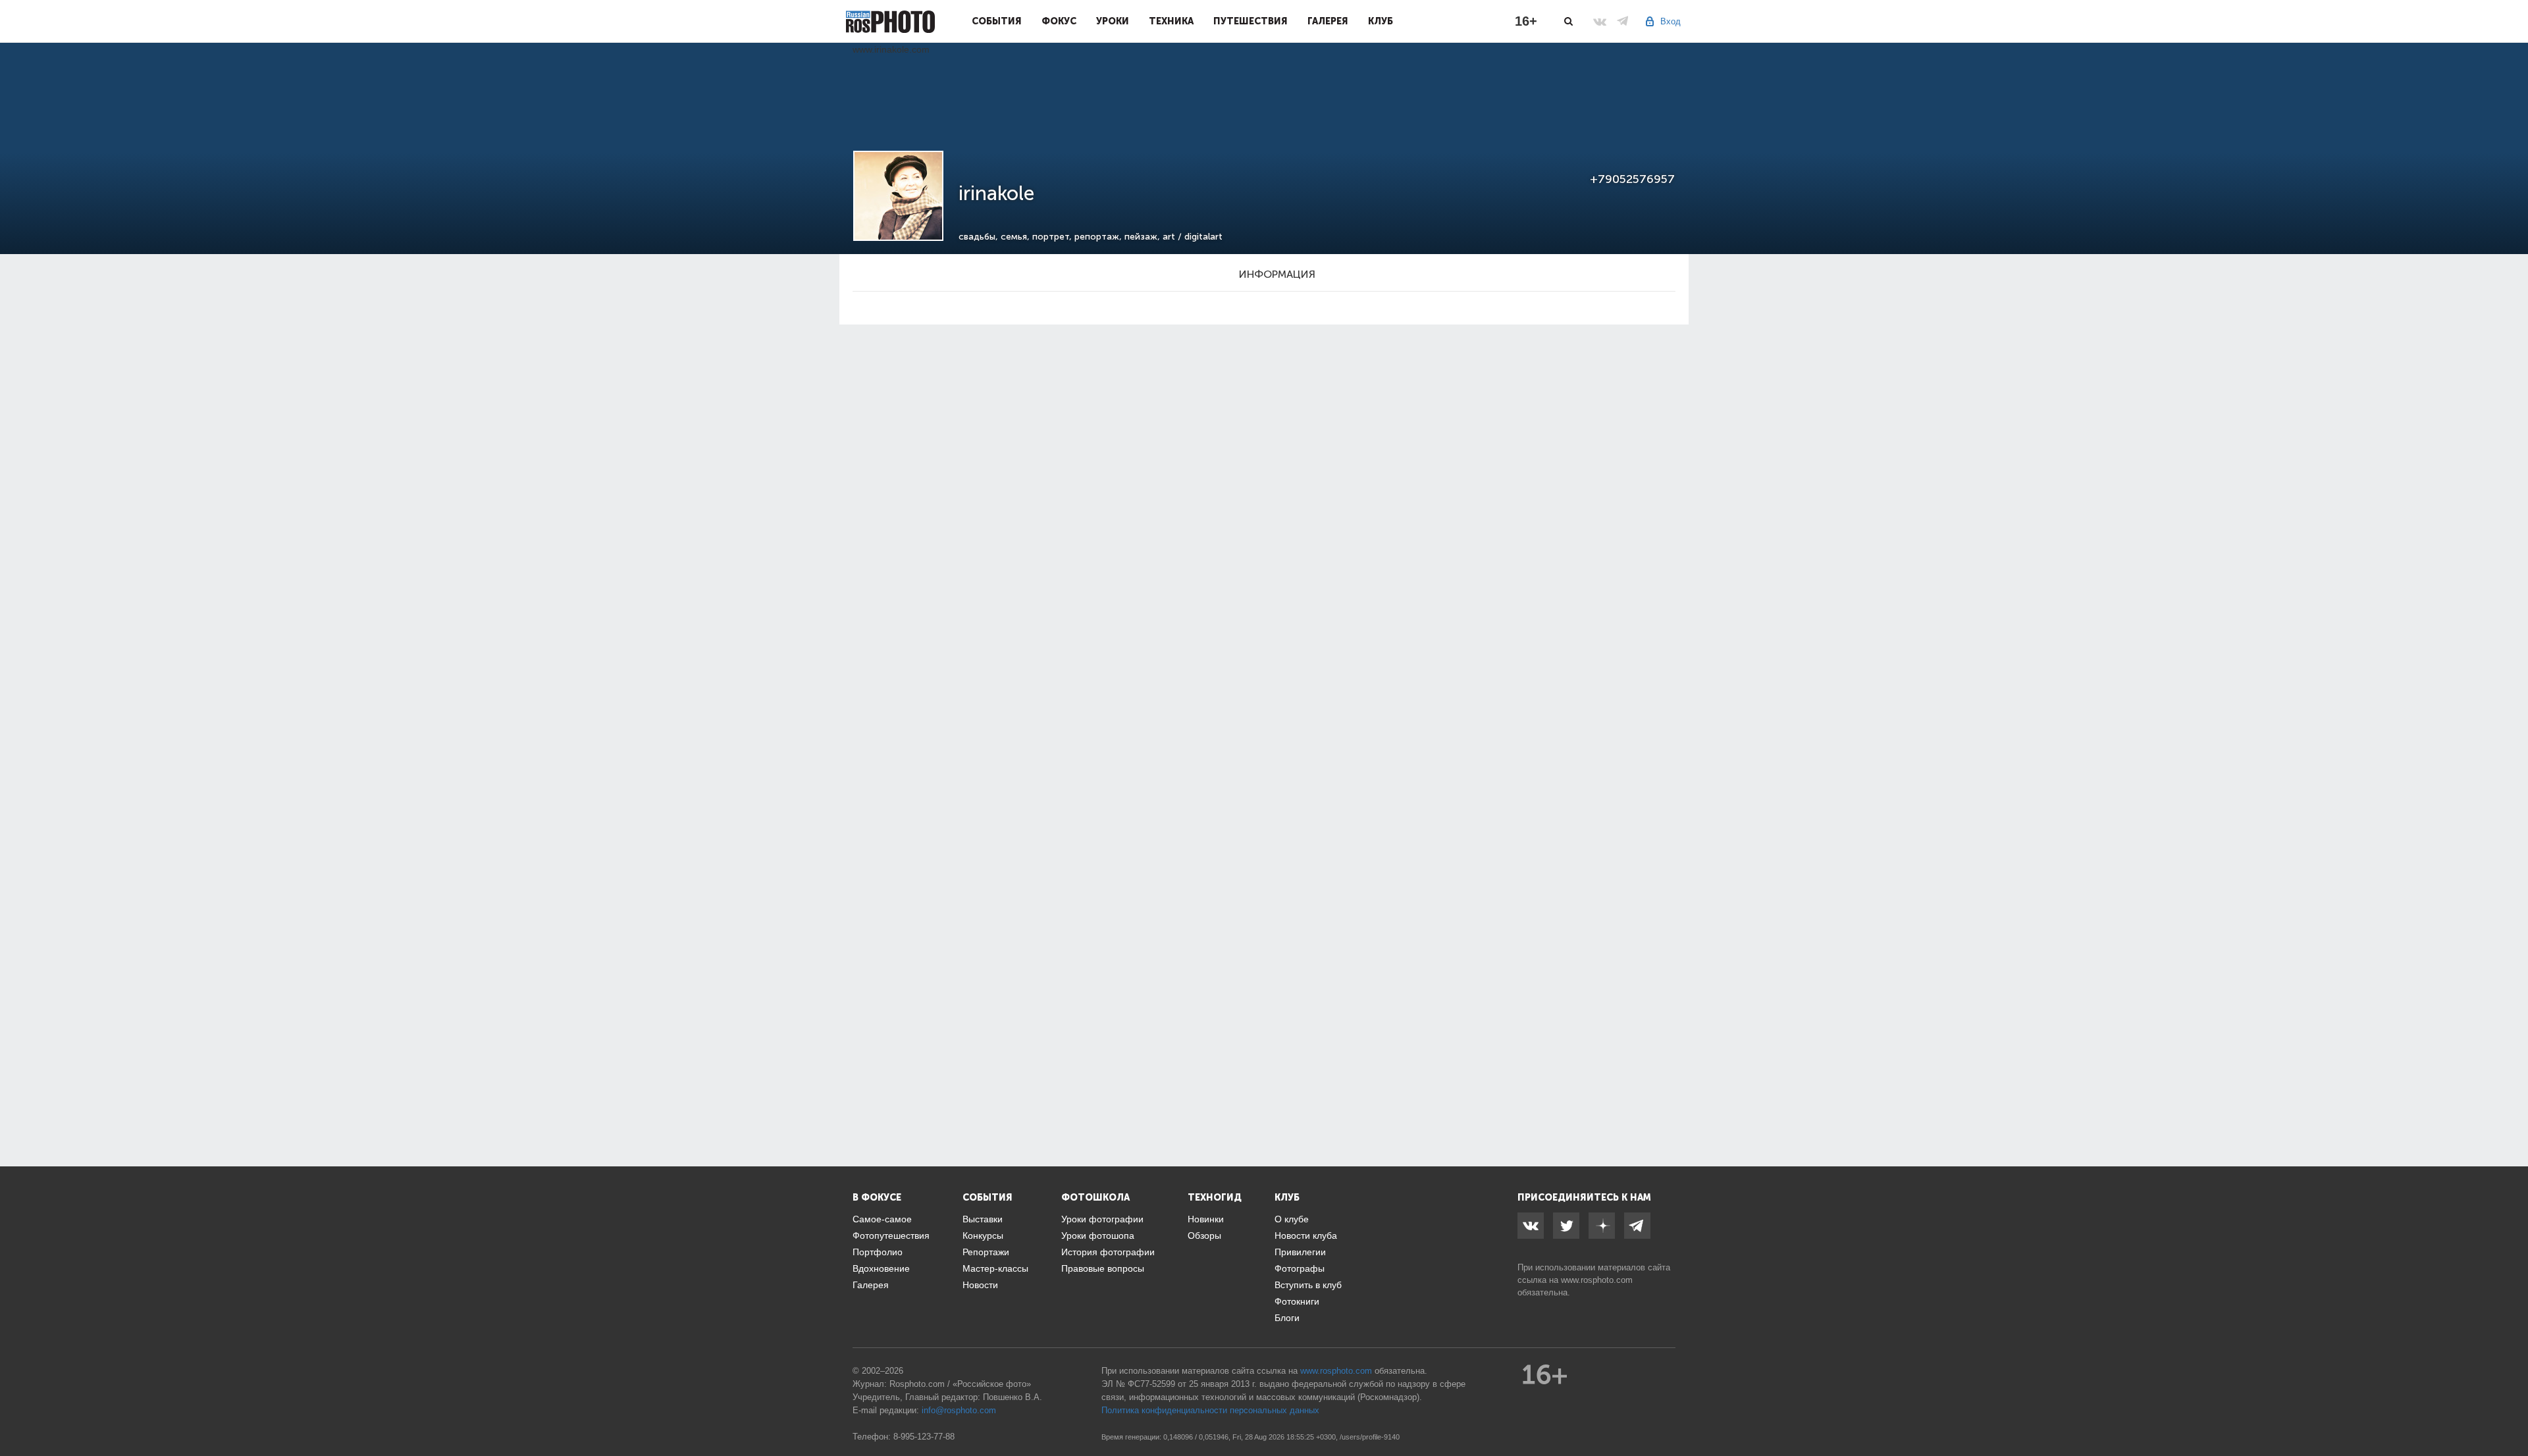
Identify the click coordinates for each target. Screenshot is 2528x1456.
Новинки (1206, 1219)
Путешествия (1251, 21)
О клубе (1292, 1219)
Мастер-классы (995, 1268)
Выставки (983, 1219)
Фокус (1059, 21)
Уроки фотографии (1102, 1219)
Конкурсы (983, 1235)
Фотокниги (1297, 1301)
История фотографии (1108, 1252)
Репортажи (986, 1252)
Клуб (1381, 21)
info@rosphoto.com (959, 1410)
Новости (980, 1285)
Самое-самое (882, 1219)
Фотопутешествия (891, 1235)
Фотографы (1300, 1268)
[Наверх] (2511, 1413)
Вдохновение (881, 1268)
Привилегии (1300, 1252)
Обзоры (1204, 1235)
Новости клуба (1306, 1235)
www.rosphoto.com (1597, 1280)
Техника (1171, 21)
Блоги (1287, 1318)
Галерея (1328, 21)
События (997, 21)
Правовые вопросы (1103, 1268)
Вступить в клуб (1308, 1285)
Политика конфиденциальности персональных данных (1210, 1410)
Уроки (1113, 21)
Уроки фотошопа (1098, 1235)
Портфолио (878, 1252)
